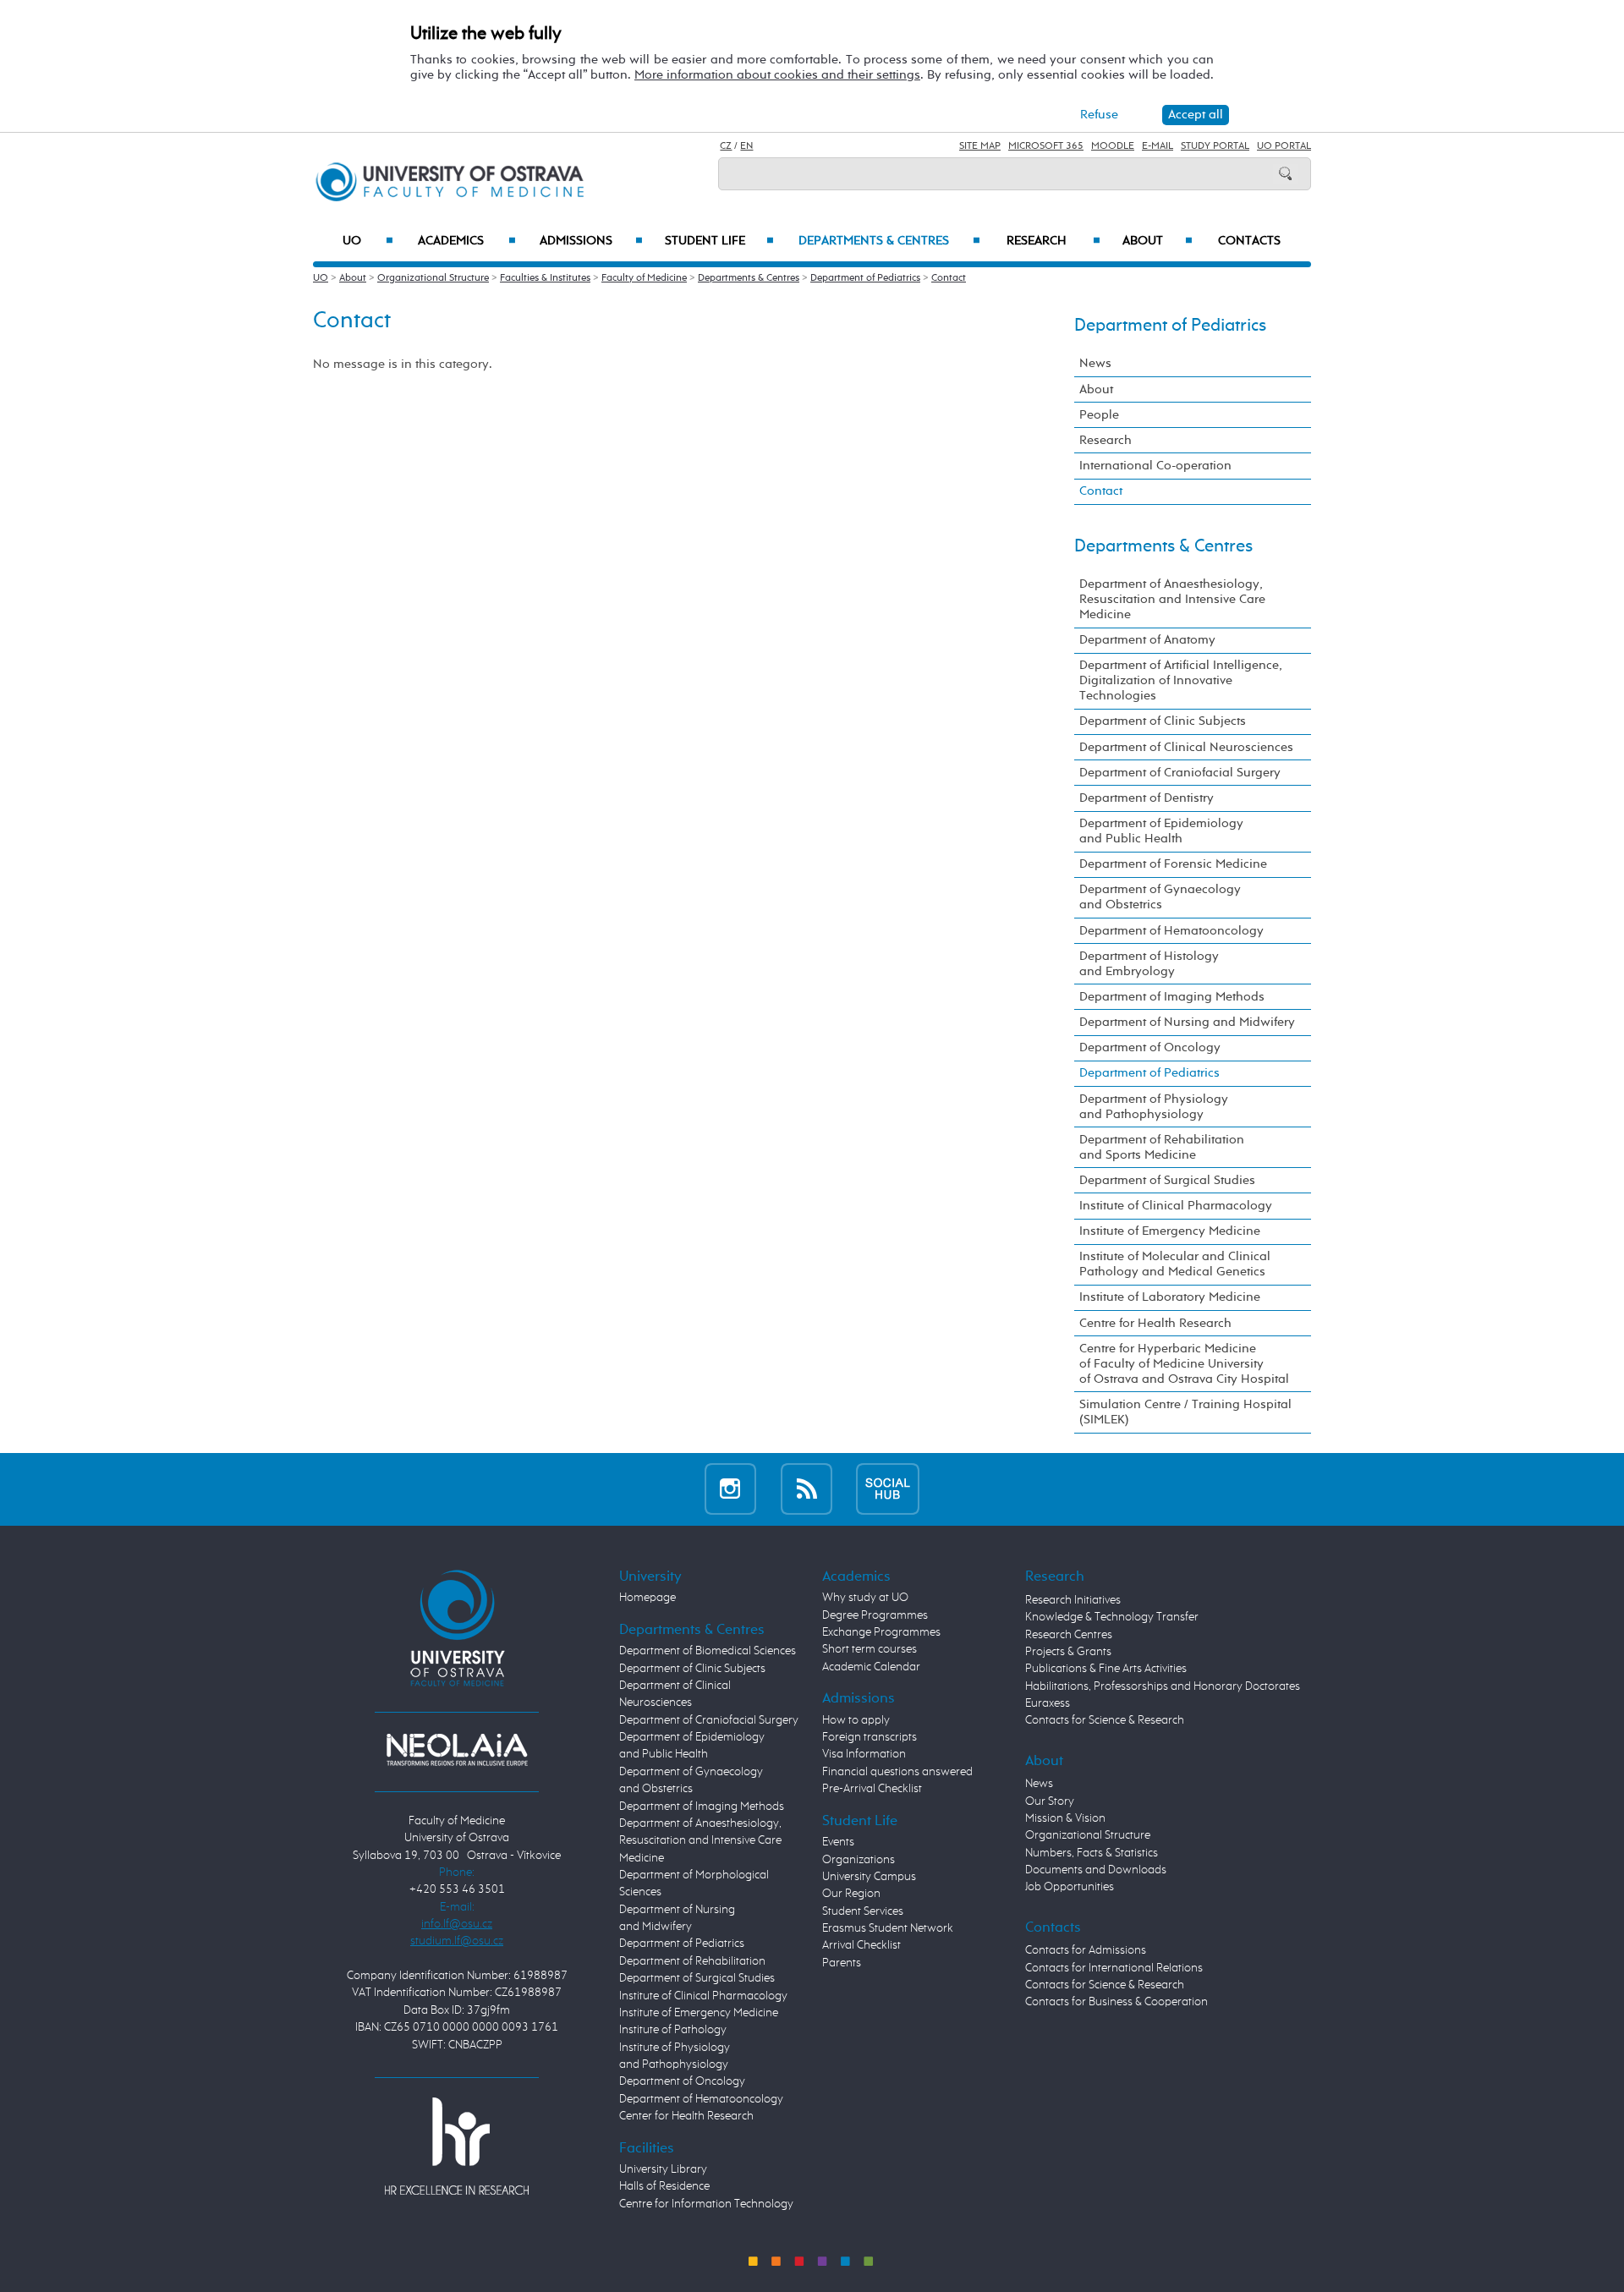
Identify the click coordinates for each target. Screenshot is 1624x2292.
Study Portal (1215, 146)
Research (1053, 241)
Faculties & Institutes (545, 278)
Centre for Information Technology (706, 2204)
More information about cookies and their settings (777, 75)
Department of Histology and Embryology (1149, 964)
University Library (663, 2169)
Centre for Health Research (1155, 1323)
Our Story (1050, 1801)
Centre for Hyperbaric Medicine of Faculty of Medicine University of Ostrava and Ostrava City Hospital (1184, 1364)
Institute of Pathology (673, 2030)
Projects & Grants (1068, 1652)
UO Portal (1284, 146)
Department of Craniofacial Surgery (1180, 773)
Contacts (1249, 241)
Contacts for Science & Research (1105, 1720)
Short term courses (870, 1649)
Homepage (647, 1598)
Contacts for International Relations (1114, 1968)
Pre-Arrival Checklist (872, 1789)
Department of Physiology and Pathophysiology (1154, 1107)
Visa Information (864, 1754)
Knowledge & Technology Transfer (1112, 1617)
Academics (467, 241)
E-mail (1158, 146)
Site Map (980, 146)
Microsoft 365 (1046, 146)
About (1158, 241)
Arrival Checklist (861, 1945)
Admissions (591, 241)
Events (838, 1842)
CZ (726, 146)
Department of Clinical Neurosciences (1186, 747)
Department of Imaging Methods (1172, 997)
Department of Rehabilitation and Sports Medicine (1162, 1147)
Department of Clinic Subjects (1163, 721)
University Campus (869, 1877)
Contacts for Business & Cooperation (1116, 2002)
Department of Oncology (1150, 1047)
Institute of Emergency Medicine (1170, 1231)
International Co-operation (1155, 466)
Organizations (859, 1860)
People (1099, 415)
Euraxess (1048, 1703)
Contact (949, 278)
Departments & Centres (889, 241)
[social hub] (888, 1489)
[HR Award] (457, 2146)
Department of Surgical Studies (1167, 1180)
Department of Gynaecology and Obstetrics (1160, 897)
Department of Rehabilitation (692, 1961)
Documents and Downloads (1096, 1870)
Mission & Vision (1065, 1818)
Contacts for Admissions (1086, 1950)
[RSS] (807, 1489)
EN (746, 146)
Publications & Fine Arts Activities (1106, 1669)
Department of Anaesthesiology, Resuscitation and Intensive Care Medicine (1172, 599)
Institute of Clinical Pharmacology (1176, 1206)
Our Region (851, 1894)
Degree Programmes (875, 1615)
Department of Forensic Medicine (1173, 864)
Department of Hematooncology (1171, 931)
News (1095, 363)
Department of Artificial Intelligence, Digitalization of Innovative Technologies (1181, 680)
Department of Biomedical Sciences (708, 1651)
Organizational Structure (433, 278)
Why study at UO (865, 1598)
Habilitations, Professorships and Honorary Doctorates (1163, 1686)
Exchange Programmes (881, 1632)
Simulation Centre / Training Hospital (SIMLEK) (1185, 1412)
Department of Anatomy (1147, 640)
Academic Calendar (871, 1667)
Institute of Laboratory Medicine (1170, 1297)
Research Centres (1069, 1635)
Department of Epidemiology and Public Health (1161, 831)
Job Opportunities (1070, 1887)
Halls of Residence (664, 2186)
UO (368, 241)
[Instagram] (730, 1489)
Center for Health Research (686, 2116)
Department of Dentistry (1147, 798)
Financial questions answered (897, 1772)
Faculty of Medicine (644, 278)
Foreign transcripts (870, 1737)
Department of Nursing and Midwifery (1187, 1022)
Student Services (863, 1911)
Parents (842, 1963)
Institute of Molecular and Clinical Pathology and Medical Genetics (1175, 1264)
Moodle (1113, 146)
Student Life (719, 241)
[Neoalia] (457, 1750)
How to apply (856, 1720)
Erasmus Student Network (888, 1928)
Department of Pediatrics (865, 278)
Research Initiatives (1073, 1600)
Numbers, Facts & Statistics (1092, 1853)
